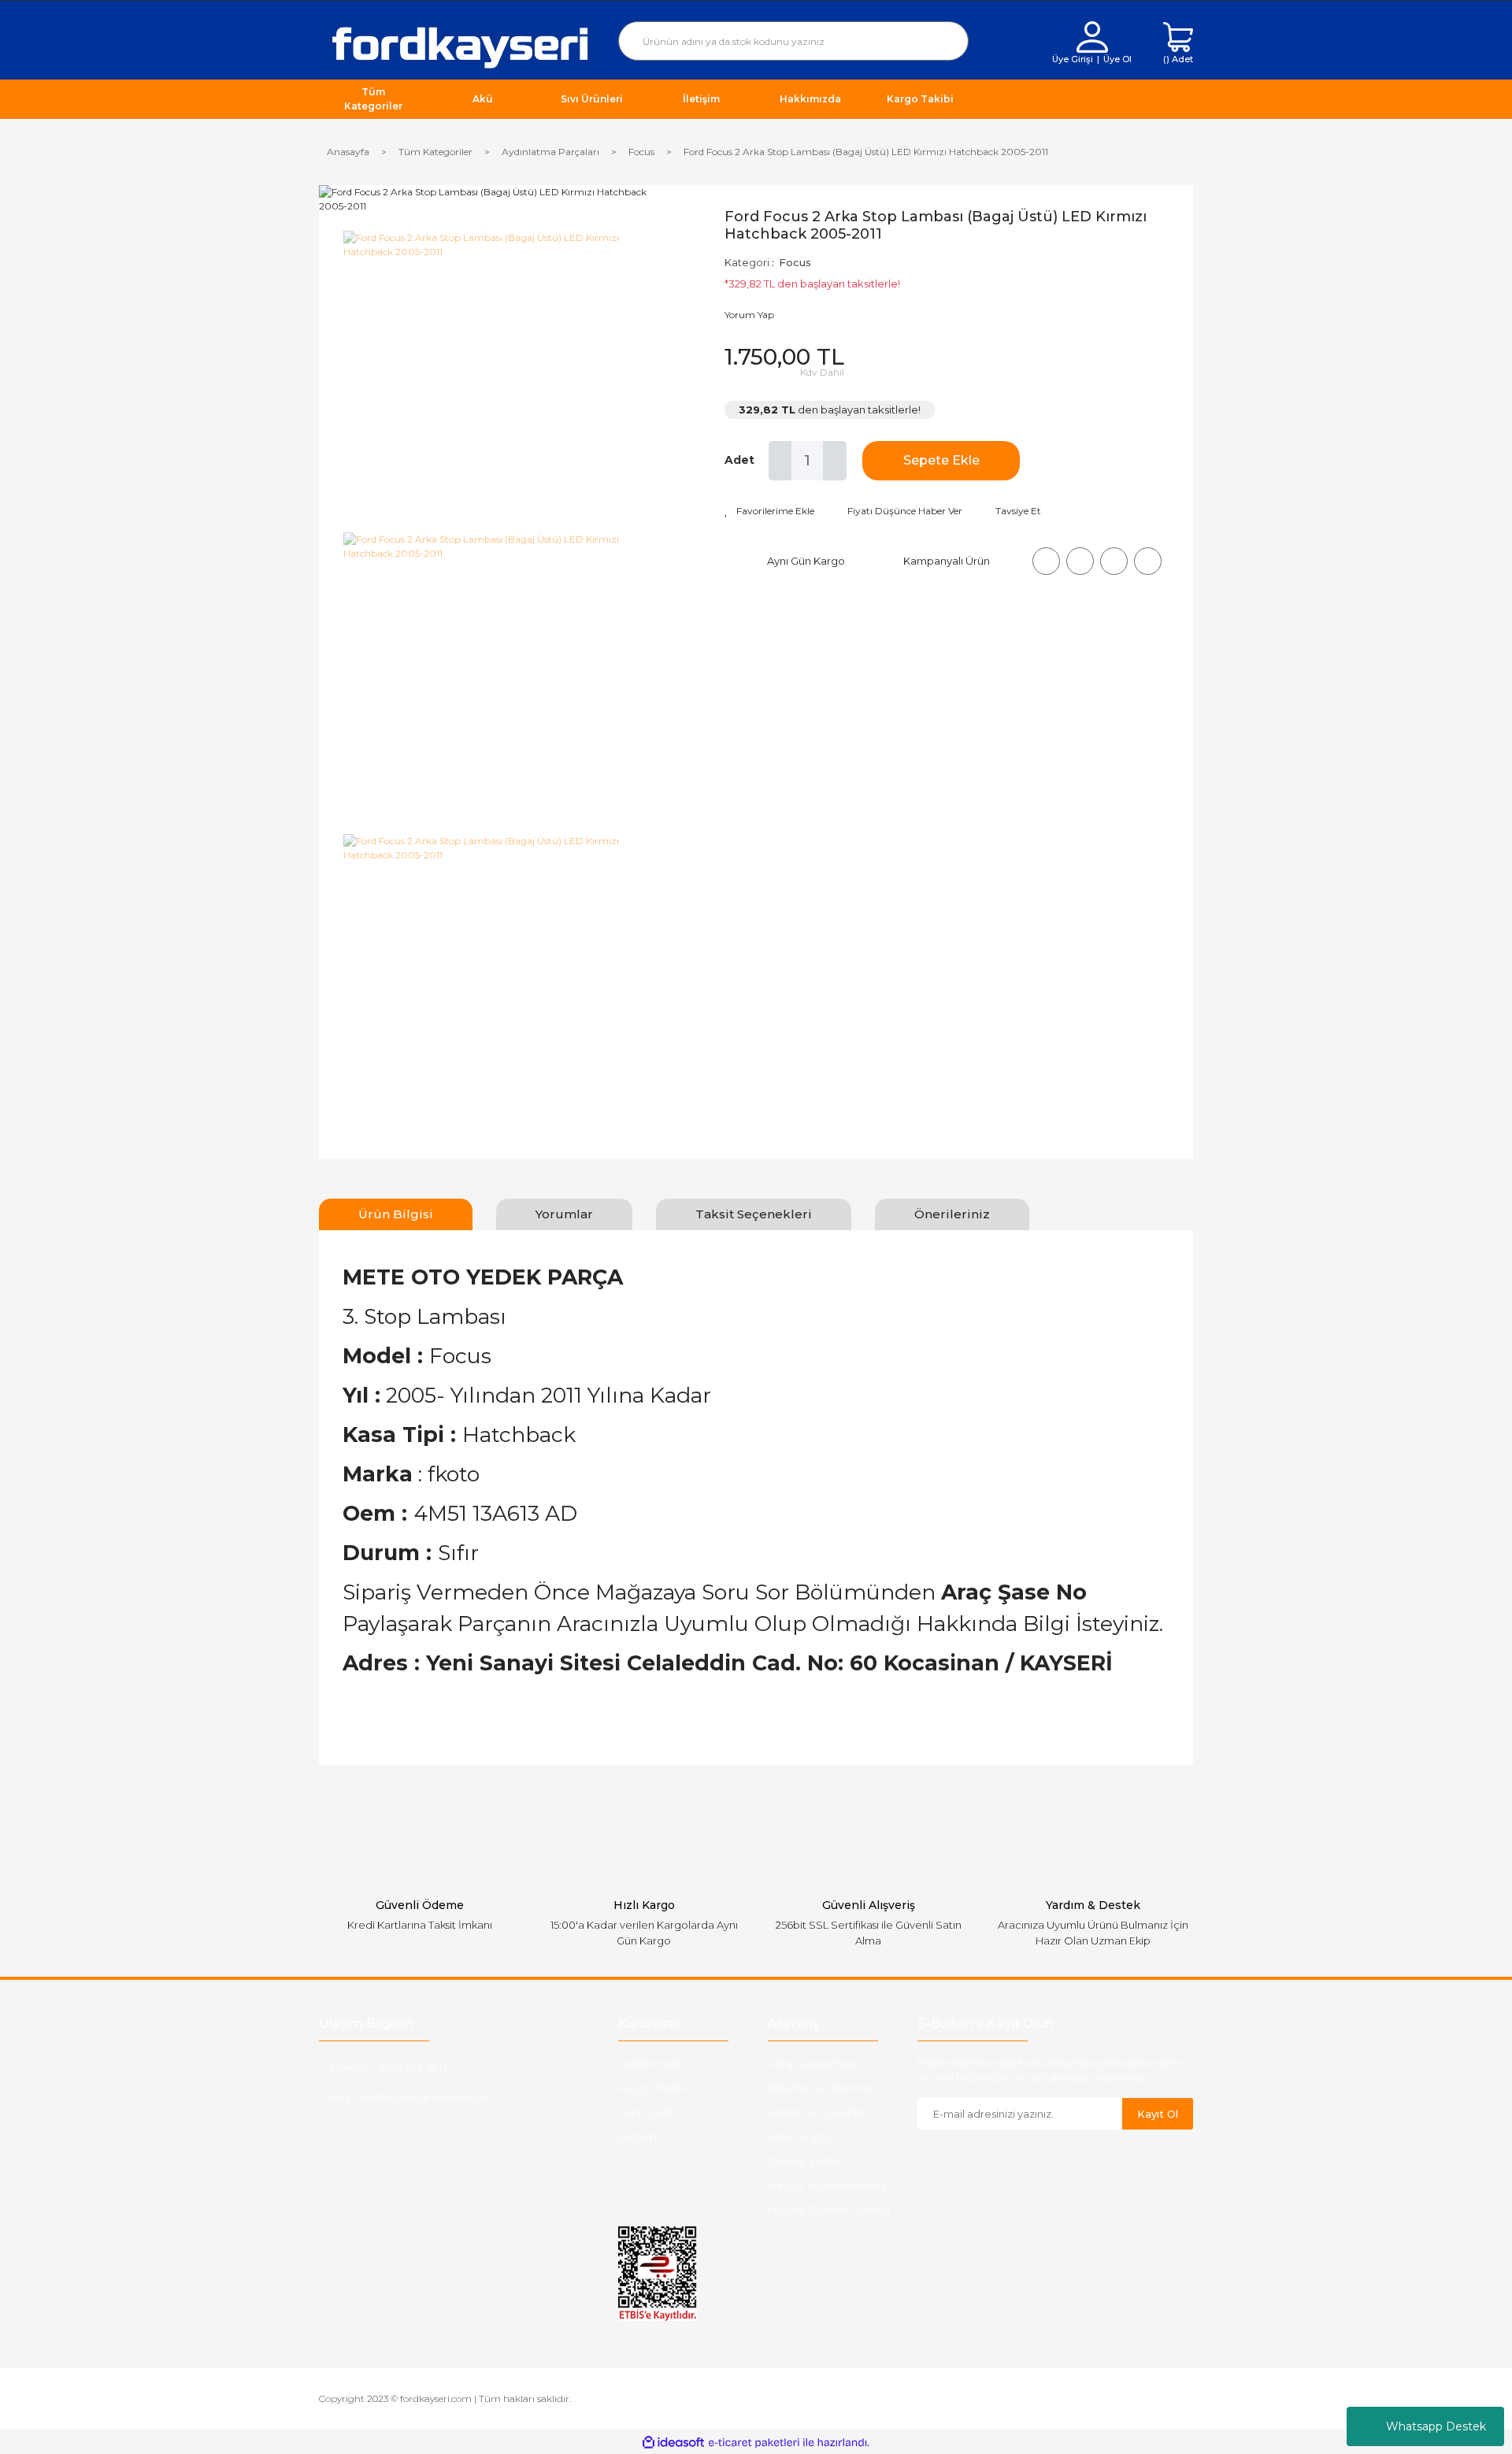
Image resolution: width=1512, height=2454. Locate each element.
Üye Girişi (1073, 59)
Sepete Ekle (941, 460)
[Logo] (457, 44)
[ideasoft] (673, 2443)
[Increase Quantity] (835, 461)
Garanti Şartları (806, 2161)
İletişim (637, 2137)
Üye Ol (1117, 59)
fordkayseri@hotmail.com (426, 2097)
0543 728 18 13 (413, 2067)
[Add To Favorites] (769, 511)
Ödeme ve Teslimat (821, 2088)
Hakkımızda (650, 2063)
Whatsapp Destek (1436, 2426)
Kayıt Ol (1158, 2114)
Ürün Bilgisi (396, 1214)
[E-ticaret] (754, 2442)
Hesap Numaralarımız (827, 2185)
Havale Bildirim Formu (829, 2210)
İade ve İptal (801, 2137)
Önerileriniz (952, 1214)
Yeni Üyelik (647, 2112)
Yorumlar (564, 1214)
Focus (795, 262)
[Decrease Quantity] (780, 461)
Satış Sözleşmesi (813, 2063)
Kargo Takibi (652, 2088)
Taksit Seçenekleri (754, 1214)
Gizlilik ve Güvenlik (817, 2112)
